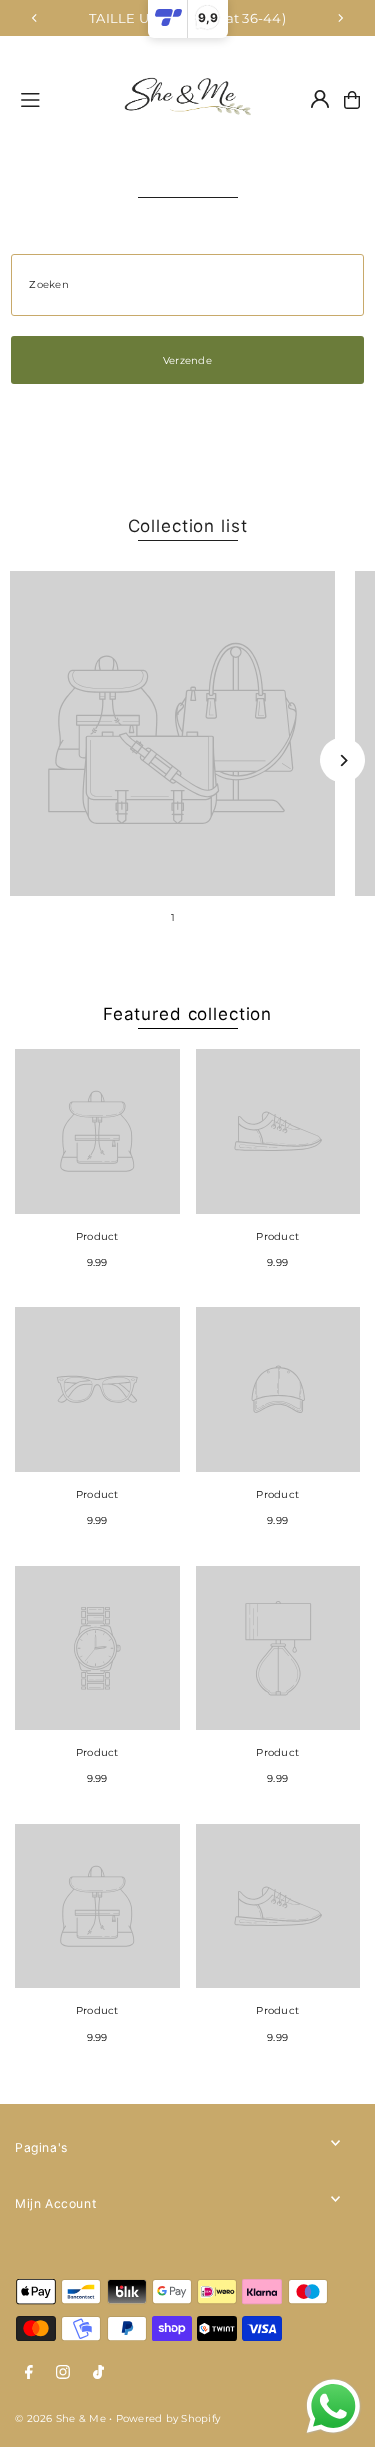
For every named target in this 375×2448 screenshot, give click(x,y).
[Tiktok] (98, 2373)
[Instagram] (63, 2373)
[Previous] (35, 18)
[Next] (340, 18)
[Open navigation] (56, 99)
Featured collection (187, 1014)
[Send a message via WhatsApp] (333, 2406)
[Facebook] (29, 2373)
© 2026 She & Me (60, 2418)
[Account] (320, 99)
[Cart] (352, 100)
